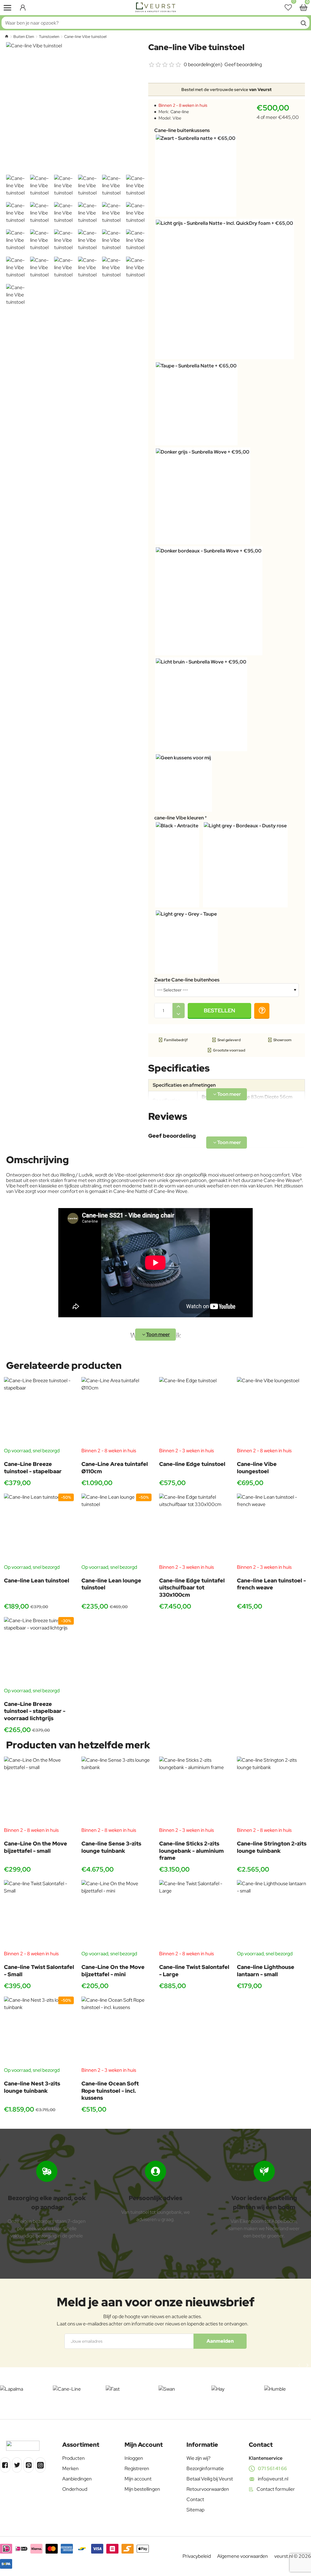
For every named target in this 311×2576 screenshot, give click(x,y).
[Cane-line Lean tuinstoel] (39, 1529)
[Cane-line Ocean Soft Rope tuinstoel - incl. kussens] (116, 2032)
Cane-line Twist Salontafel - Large (194, 1970)
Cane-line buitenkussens (182, 130)
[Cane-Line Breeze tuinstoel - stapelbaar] (39, 1412)
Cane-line (180, 112)
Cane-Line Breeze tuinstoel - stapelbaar (33, 1467)
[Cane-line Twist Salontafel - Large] (194, 1915)
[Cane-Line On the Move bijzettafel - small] (39, 1792)
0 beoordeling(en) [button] (203, 64)
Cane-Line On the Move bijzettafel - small (36, 1847)
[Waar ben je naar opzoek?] (303, 23)
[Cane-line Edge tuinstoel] (194, 1412)
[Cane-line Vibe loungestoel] (272, 1412)
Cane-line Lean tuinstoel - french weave (271, 1584)
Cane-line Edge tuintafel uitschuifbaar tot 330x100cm (192, 1588)
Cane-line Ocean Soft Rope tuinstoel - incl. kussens (110, 2091)
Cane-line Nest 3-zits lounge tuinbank (32, 2087)
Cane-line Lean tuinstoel (37, 1580)
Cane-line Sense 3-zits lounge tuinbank (111, 1847)
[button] (220, 1011)
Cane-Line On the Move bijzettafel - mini (113, 1970)
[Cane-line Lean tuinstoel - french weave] (272, 1529)
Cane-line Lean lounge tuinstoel (111, 1584)
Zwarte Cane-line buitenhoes (187, 980)
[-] (179, 1014)
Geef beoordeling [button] (243, 64)
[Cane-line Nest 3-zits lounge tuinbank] (39, 2032)
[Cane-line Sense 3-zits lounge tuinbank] (116, 1792)
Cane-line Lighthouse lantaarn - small (266, 1970)
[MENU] (8, 8)
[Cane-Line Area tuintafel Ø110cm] (116, 1412)
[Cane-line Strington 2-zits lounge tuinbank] (272, 1792)
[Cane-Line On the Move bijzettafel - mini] (116, 1915)
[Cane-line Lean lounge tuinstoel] (116, 1529)
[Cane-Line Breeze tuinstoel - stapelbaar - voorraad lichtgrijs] (39, 1652)
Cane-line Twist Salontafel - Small (39, 1970)
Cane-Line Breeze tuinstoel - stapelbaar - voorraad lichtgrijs (35, 1711)
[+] (179, 1007)
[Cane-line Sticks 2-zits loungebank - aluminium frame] (194, 1792)
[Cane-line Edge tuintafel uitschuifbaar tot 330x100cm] (194, 1529)
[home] (7, 36)
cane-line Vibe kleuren (179, 818)
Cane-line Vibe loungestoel (257, 1467)
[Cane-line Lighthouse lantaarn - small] (272, 1915)
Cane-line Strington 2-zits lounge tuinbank (272, 1847)
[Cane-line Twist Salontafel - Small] (39, 1915)
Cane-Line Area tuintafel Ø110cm (115, 1467)
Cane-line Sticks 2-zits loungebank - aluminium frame (191, 1851)
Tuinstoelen (49, 37)
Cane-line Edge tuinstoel (192, 1464)
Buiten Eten (24, 37)
